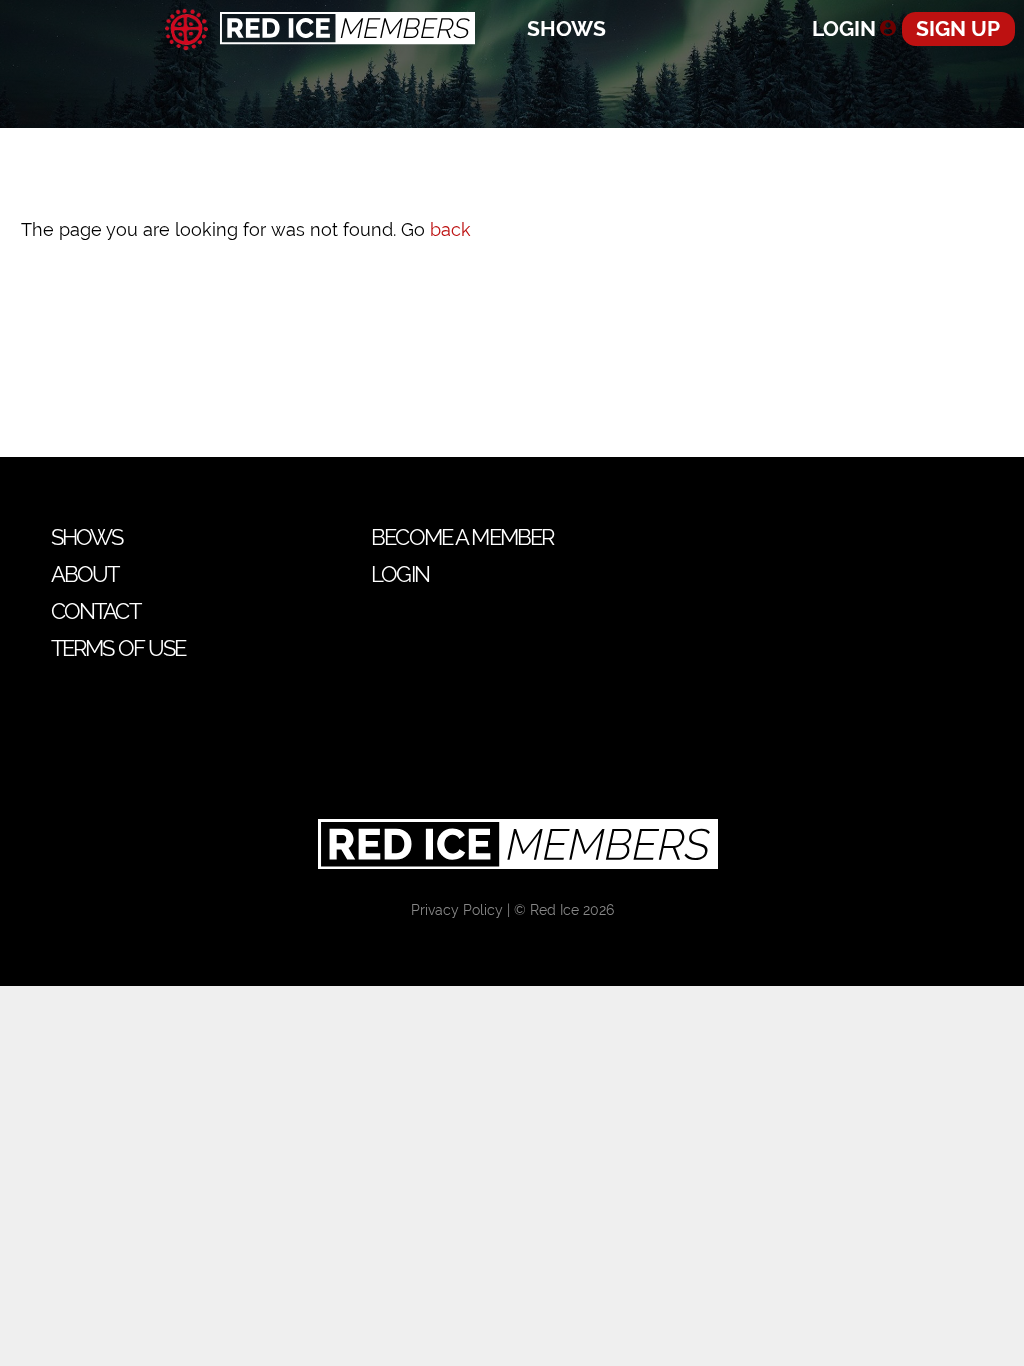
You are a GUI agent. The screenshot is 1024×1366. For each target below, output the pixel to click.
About (85, 574)
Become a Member (462, 537)
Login (844, 28)
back (450, 229)
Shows (566, 28)
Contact (95, 611)
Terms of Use (118, 648)
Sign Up (958, 28)
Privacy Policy (457, 910)
